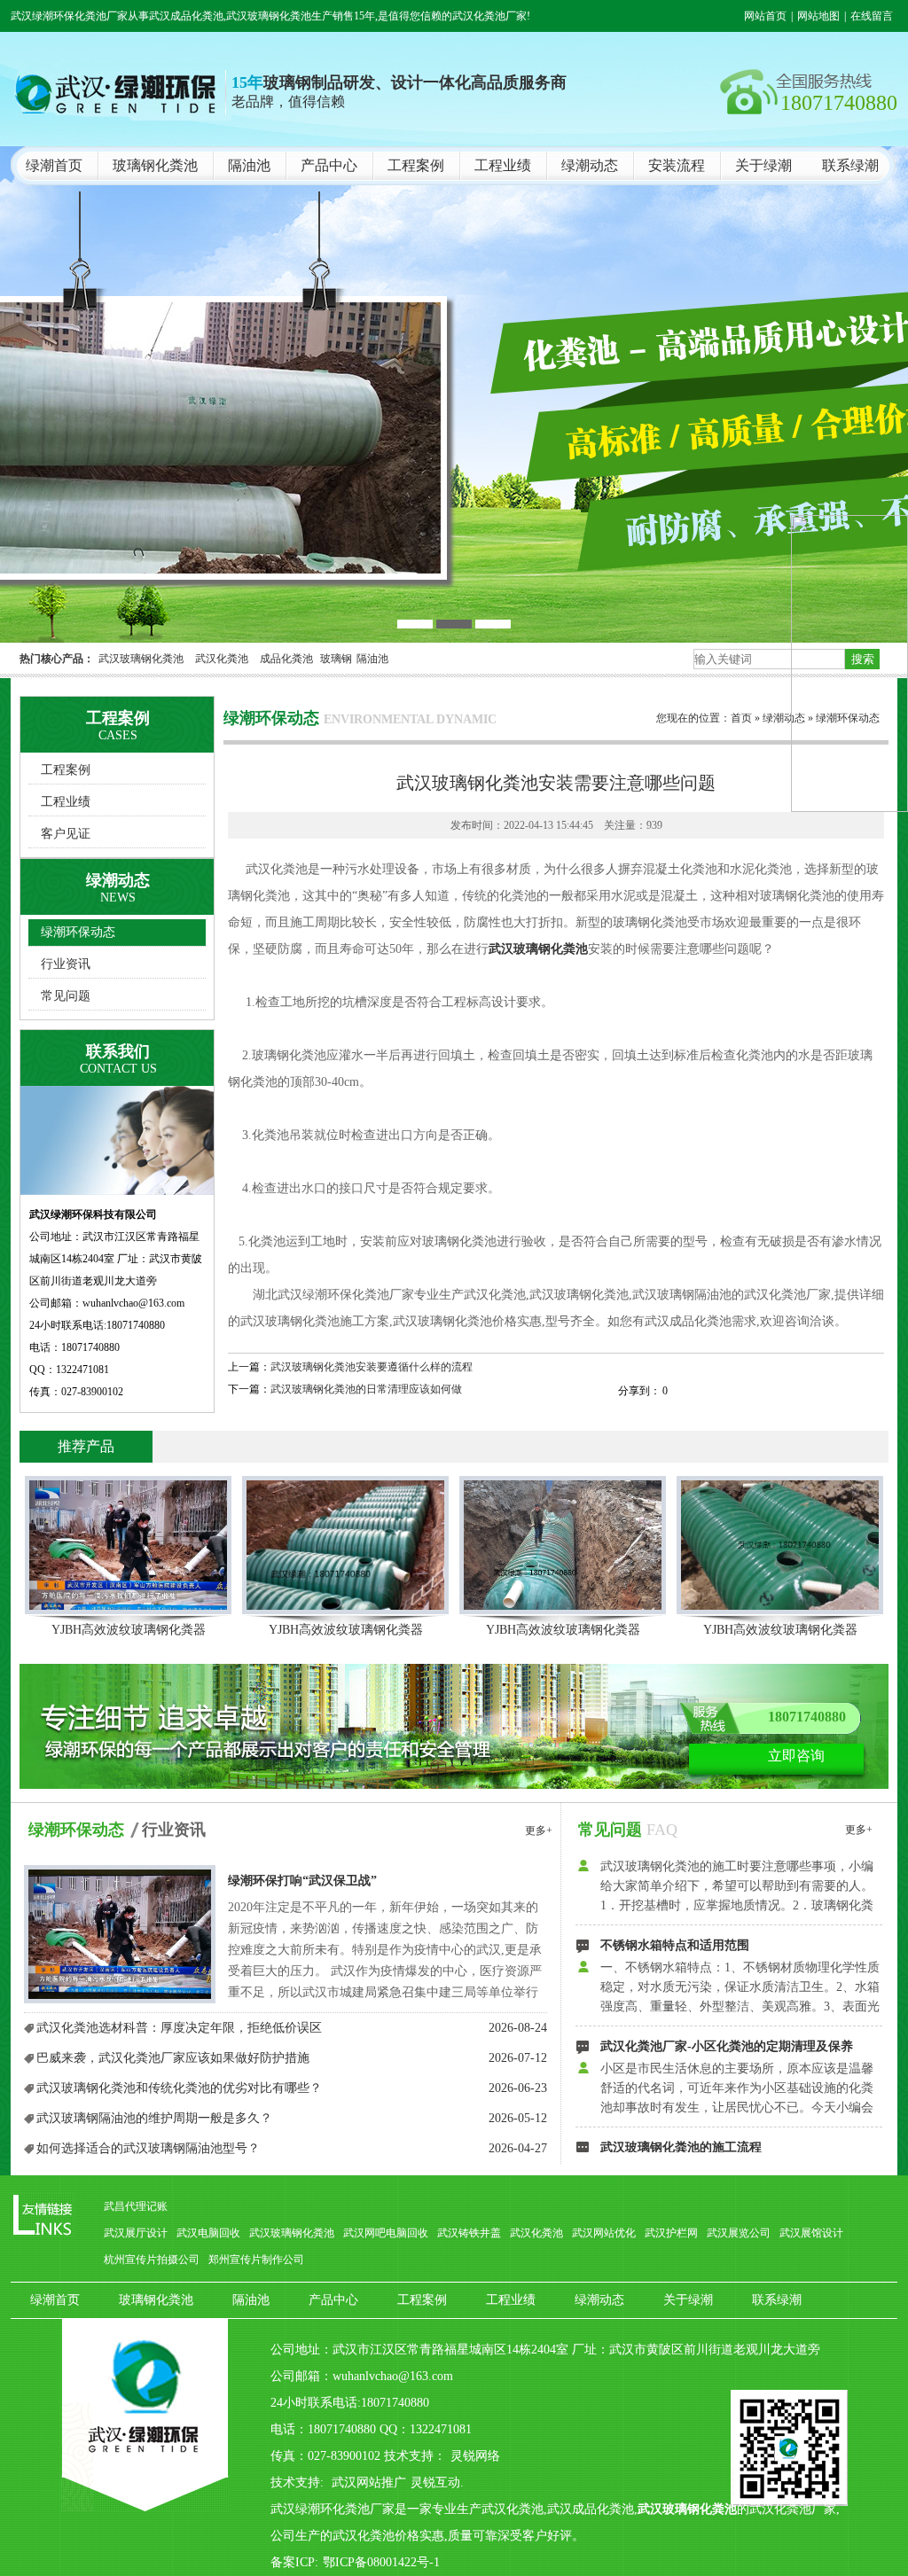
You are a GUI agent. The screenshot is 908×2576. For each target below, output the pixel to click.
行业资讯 (66, 964)
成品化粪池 (286, 659)
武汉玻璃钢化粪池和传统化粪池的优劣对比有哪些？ (179, 2088)
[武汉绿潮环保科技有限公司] (454, 394)
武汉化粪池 (222, 659)
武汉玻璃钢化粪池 (141, 659)
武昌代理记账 (136, 2206)
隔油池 (249, 165)
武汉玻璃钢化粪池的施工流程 (681, 2082)
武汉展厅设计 (136, 2233)
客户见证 (66, 834)
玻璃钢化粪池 (155, 165)
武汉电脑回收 (208, 2233)
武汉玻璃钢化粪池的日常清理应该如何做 (366, 1389)
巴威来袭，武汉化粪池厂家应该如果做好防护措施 (173, 2058)
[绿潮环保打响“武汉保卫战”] (120, 1935)
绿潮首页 (54, 165)
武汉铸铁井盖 (469, 2233)
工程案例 (416, 165)
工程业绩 (503, 165)
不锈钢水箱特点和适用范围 (675, 1880)
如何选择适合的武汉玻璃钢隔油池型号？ (148, 2148)
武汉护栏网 (671, 2233)
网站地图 (818, 16)
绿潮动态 (590, 165)
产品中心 (329, 165)
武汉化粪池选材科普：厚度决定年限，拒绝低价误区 (179, 2028)
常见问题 (66, 996)
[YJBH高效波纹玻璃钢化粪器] (128, 1545)
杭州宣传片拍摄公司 (152, 2260)
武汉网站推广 (369, 2482)
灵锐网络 (475, 2456)
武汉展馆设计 (811, 2233)
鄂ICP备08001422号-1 (381, 2562)
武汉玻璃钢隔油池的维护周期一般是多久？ (154, 2118)
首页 (741, 718)
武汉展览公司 (739, 2233)
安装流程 (677, 165)
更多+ (539, 1831)
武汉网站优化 (604, 2233)
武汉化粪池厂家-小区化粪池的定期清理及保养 (727, 1981)
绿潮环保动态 (78, 932)
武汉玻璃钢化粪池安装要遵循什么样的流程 (372, 1367)
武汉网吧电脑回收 (386, 2233)
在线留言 (872, 16)
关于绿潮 (763, 165)
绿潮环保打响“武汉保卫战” (302, 1881)
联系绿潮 (850, 165)
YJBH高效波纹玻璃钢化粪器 (129, 1630)
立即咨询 (796, 1756)
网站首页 (765, 16)
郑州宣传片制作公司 (256, 2260)
